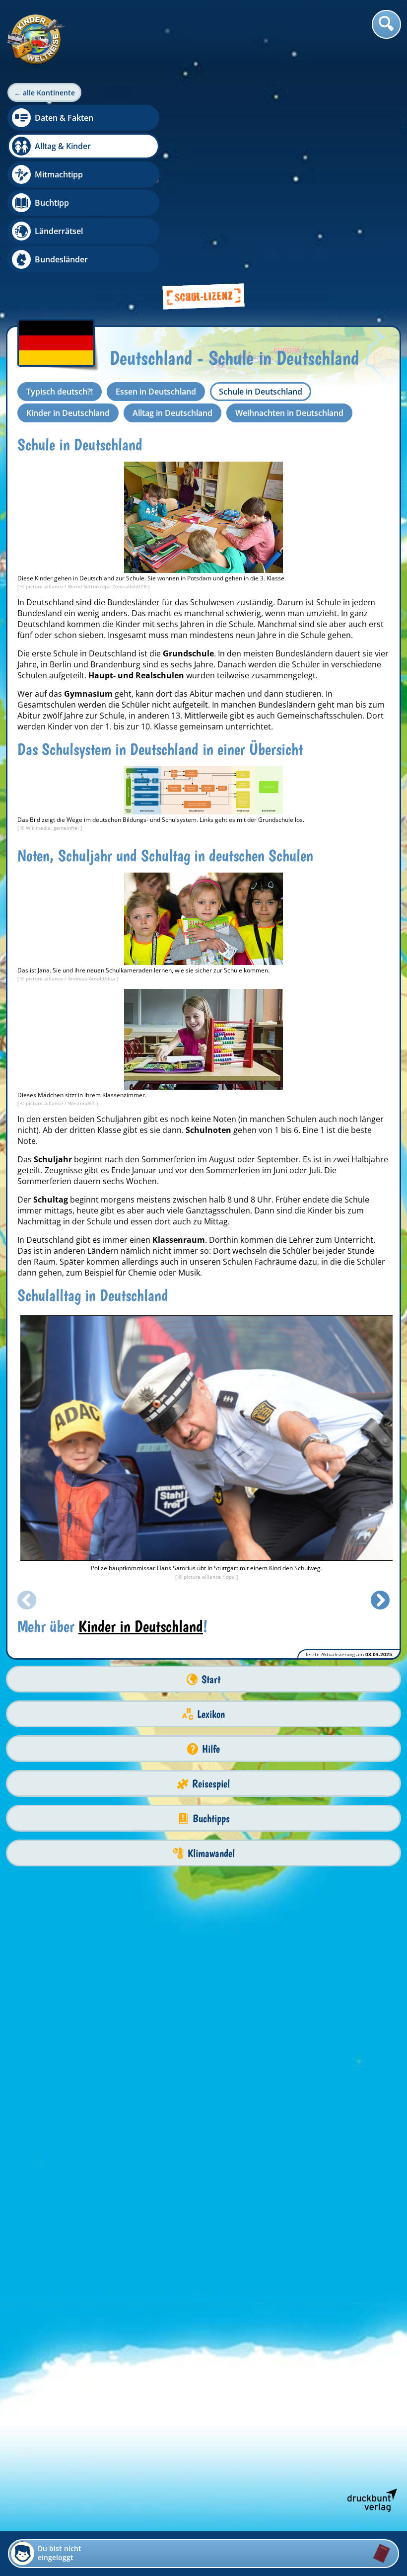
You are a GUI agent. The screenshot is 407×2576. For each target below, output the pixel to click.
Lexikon (211, 1714)
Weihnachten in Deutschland (289, 413)
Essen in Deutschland (156, 392)
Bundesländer (61, 259)
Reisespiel (211, 1784)
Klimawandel (211, 1853)
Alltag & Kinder (63, 146)
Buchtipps (211, 1818)
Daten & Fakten (64, 118)
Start (211, 1679)
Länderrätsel (59, 231)
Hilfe (211, 1749)
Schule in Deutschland (261, 392)
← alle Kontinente (44, 93)
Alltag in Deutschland (172, 413)
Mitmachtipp (59, 174)
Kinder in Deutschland (68, 413)
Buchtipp (52, 203)
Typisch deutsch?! (60, 392)
